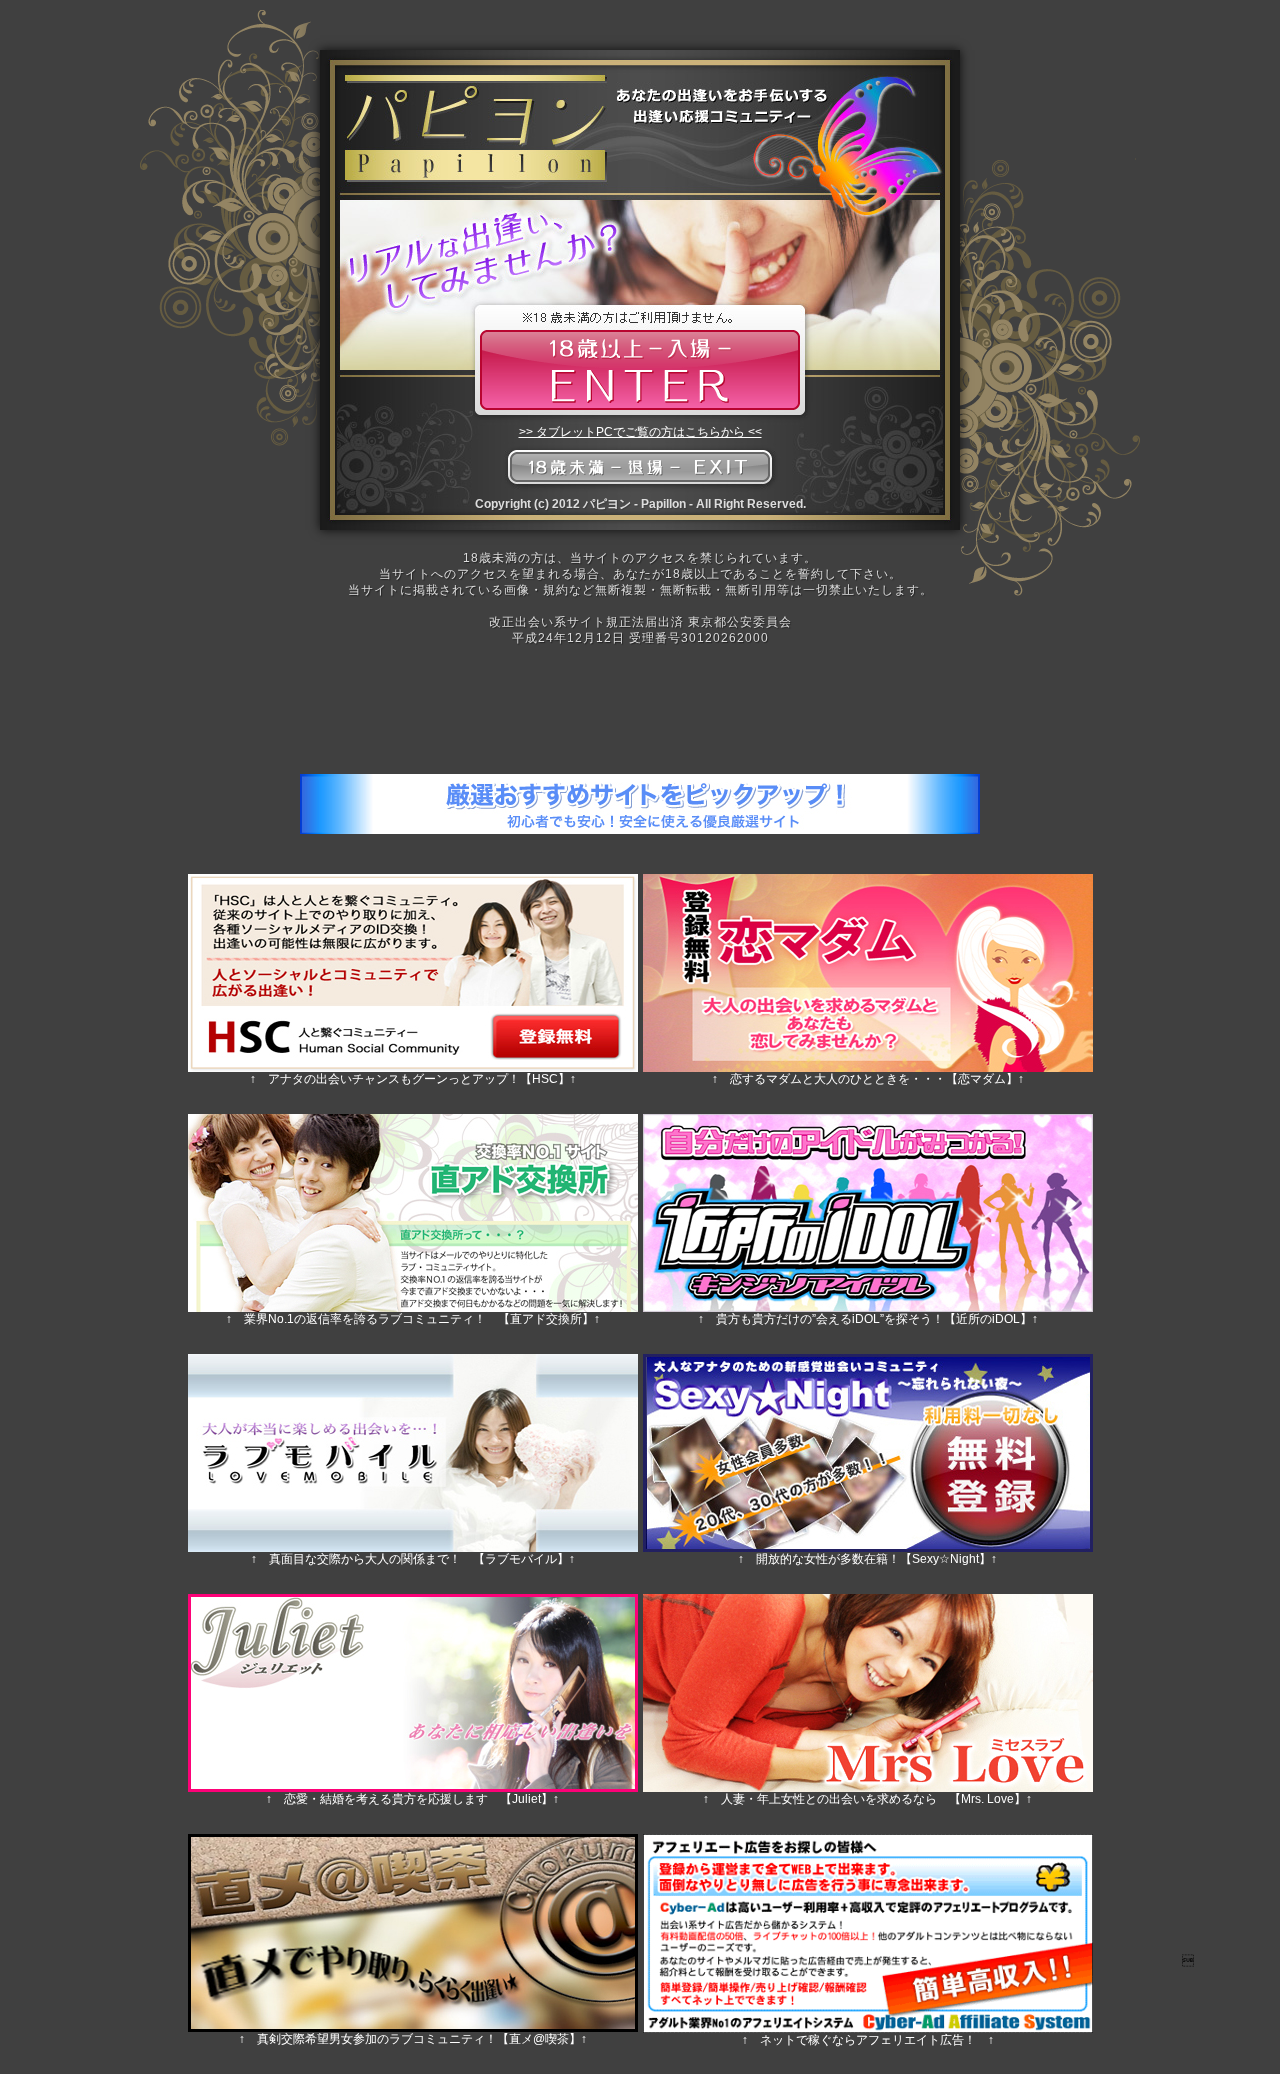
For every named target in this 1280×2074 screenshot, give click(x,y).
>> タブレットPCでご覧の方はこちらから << (640, 432)
